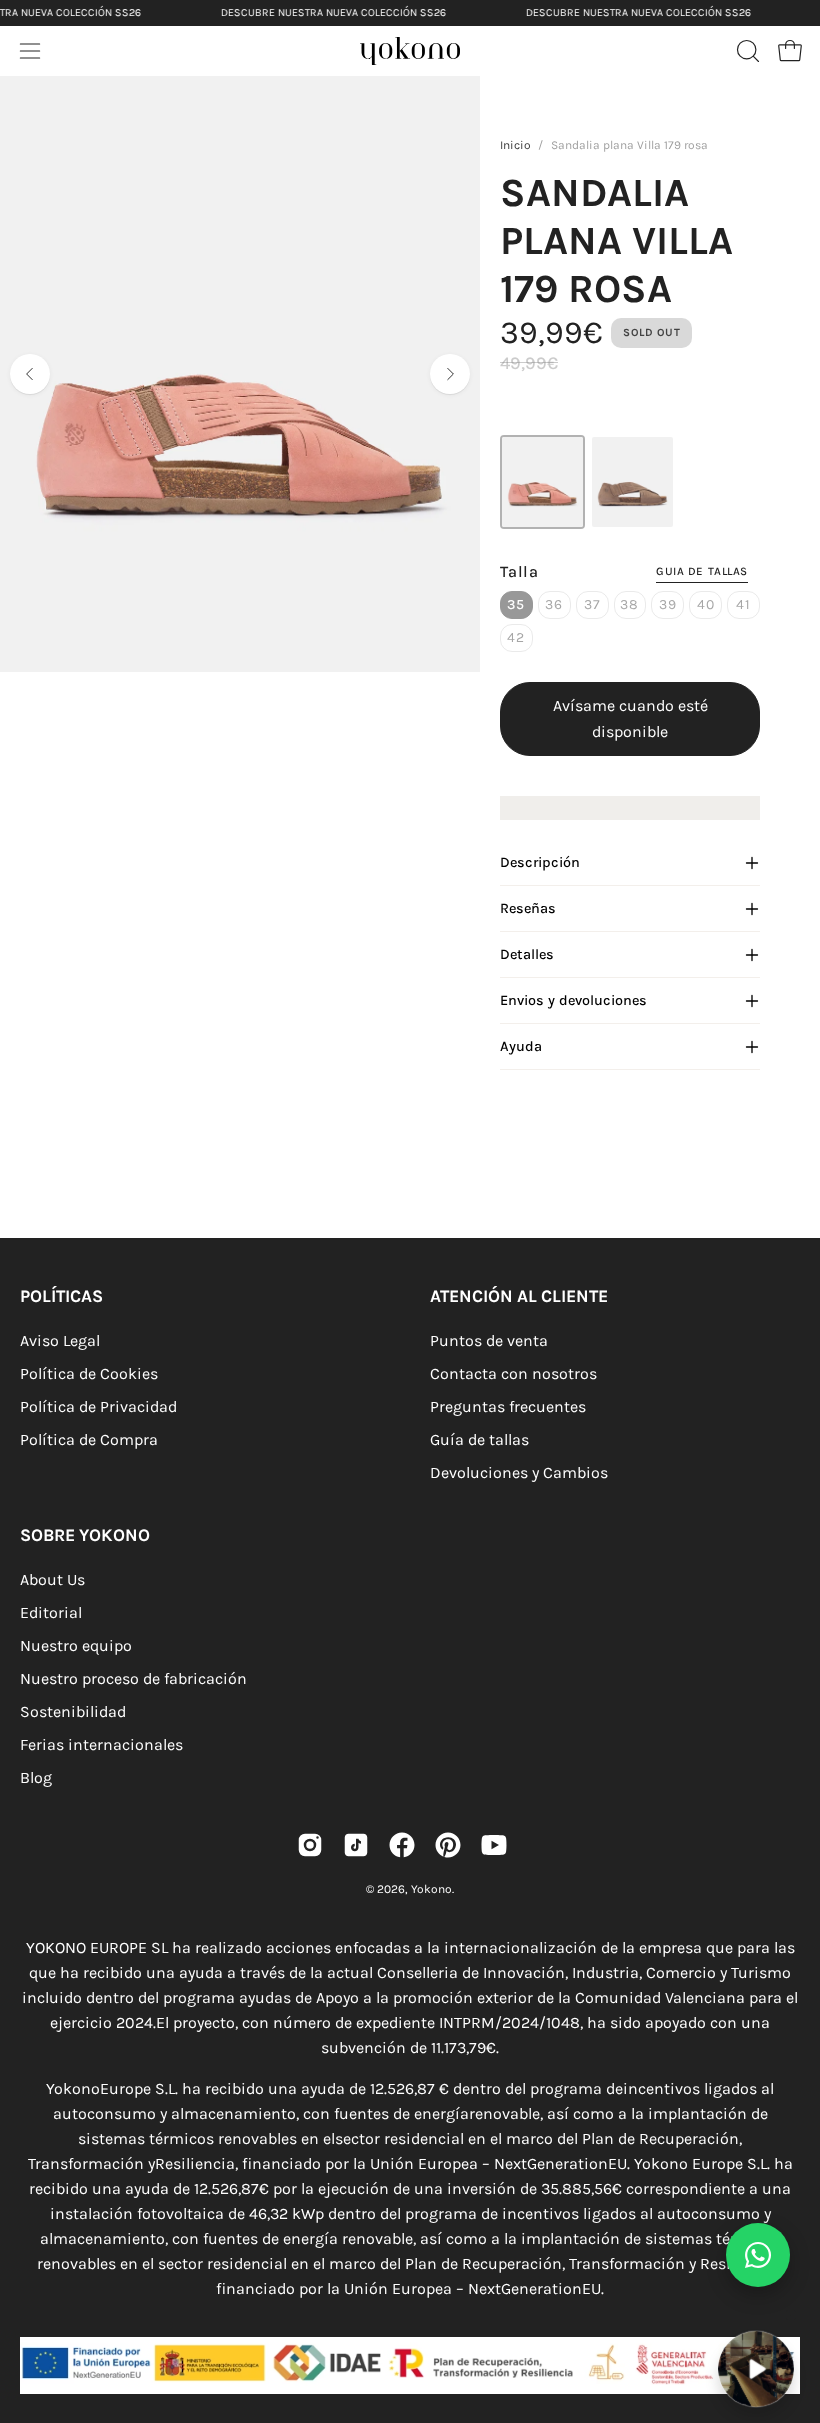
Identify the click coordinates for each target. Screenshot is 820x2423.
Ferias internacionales (101, 1744)
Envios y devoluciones (573, 1000)
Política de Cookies (89, 1373)
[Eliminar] (791, 2318)
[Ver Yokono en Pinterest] (448, 1845)
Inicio (515, 145)
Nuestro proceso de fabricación (133, 1678)
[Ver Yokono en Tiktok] (356, 1845)
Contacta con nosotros (513, 1373)
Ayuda (521, 1046)
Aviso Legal (60, 1340)
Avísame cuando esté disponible (630, 718)
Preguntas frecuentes (508, 1406)
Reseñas (528, 908)
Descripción (540, 862)
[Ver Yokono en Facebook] (402, 1845)
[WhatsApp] (758, 2255)
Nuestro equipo (76, 1645)
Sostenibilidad (73, 1711)
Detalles (527, 954)
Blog (36, 1777)
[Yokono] (430, 56)
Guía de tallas (479, 1439)
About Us (52, 1579)
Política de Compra (89, 1439)
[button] (746, 51)
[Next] (450, 374)
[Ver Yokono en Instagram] (310, 1845)
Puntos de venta (489, 1340)
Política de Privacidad (98, 1406)
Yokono (431, 1889)
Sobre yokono (85, 1535)
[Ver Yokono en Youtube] (494, 1845)
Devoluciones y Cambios (519, 1472)
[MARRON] (632, 482)
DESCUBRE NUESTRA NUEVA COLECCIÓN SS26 (333, 12)
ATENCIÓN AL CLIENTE (519, 1296)
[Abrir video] (756, 2369)
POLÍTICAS (61, 1296)
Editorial (51, 1612)
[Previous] (30, 374)
